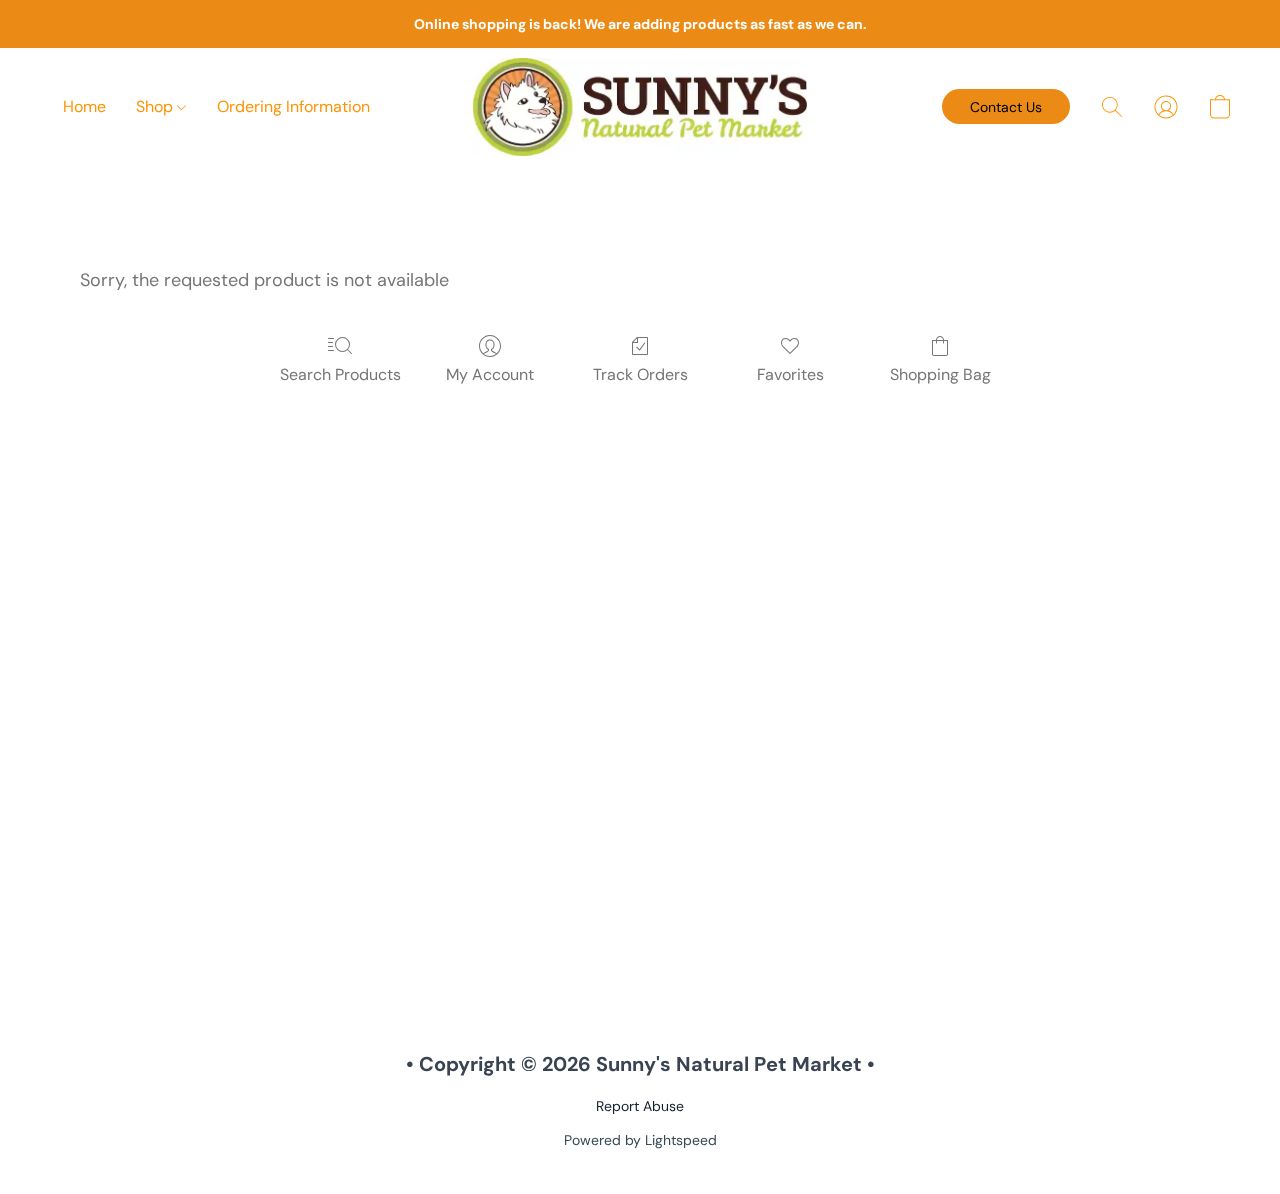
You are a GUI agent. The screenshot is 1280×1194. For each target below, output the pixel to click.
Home (84, 106)
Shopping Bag (940, 374)
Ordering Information (293, 106)
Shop (156, 106)
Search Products (340, 374)
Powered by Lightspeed (640, 1140)
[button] (640, 107)
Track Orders (640, 374)
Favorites (790, 374)
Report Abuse (640, 1106)
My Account (490, 374)
